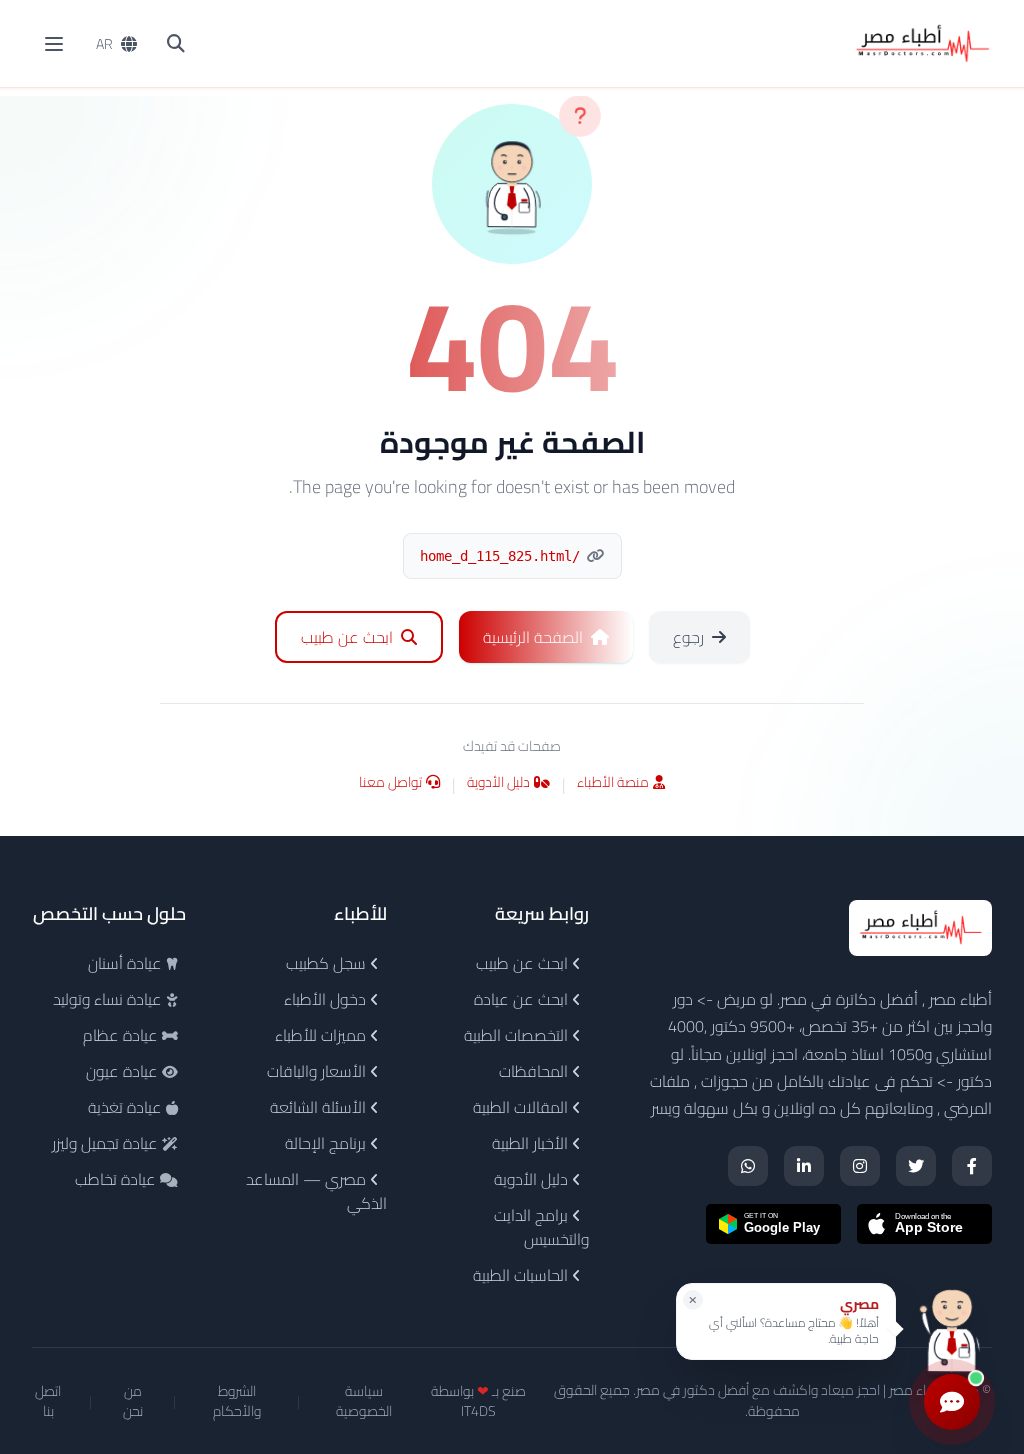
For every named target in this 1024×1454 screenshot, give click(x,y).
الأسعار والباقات (318, 1071)
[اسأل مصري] (952, 1328)
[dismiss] (693, 1300)
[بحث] (176, 44)
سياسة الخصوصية (364, 1401)
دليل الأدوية (498, 783)
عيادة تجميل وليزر (107, 1143)
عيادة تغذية (127, 1107)
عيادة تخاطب (117, 1179)
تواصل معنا (390, 783)
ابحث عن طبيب (524, 963)
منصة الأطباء (613, 783)
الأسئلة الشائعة (320, 1107)
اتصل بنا (48, 1401)
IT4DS (478, 1411)
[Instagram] (860, 1166)
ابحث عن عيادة (523, 999)
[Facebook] (972, 1166)
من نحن (133, 1401)
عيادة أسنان (127, 963)
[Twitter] (916, 1166)
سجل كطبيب (328, 963)
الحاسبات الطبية (522, 1275)
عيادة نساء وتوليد (109, 999)
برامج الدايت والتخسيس (541, 1227)
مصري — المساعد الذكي (316, 1191)
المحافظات (535, 1071)
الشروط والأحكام (237, 1401)
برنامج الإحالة (327, 1143)
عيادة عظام (122, 1035)
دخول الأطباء (327, 999)
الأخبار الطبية (532, 1143)
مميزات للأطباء (322, 1035)
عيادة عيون (124, 1071)
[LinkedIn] (804, 1166)
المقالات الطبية (522, 1107)
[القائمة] (54, 44)
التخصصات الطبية (518, 1035)
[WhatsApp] (748, 1166)
